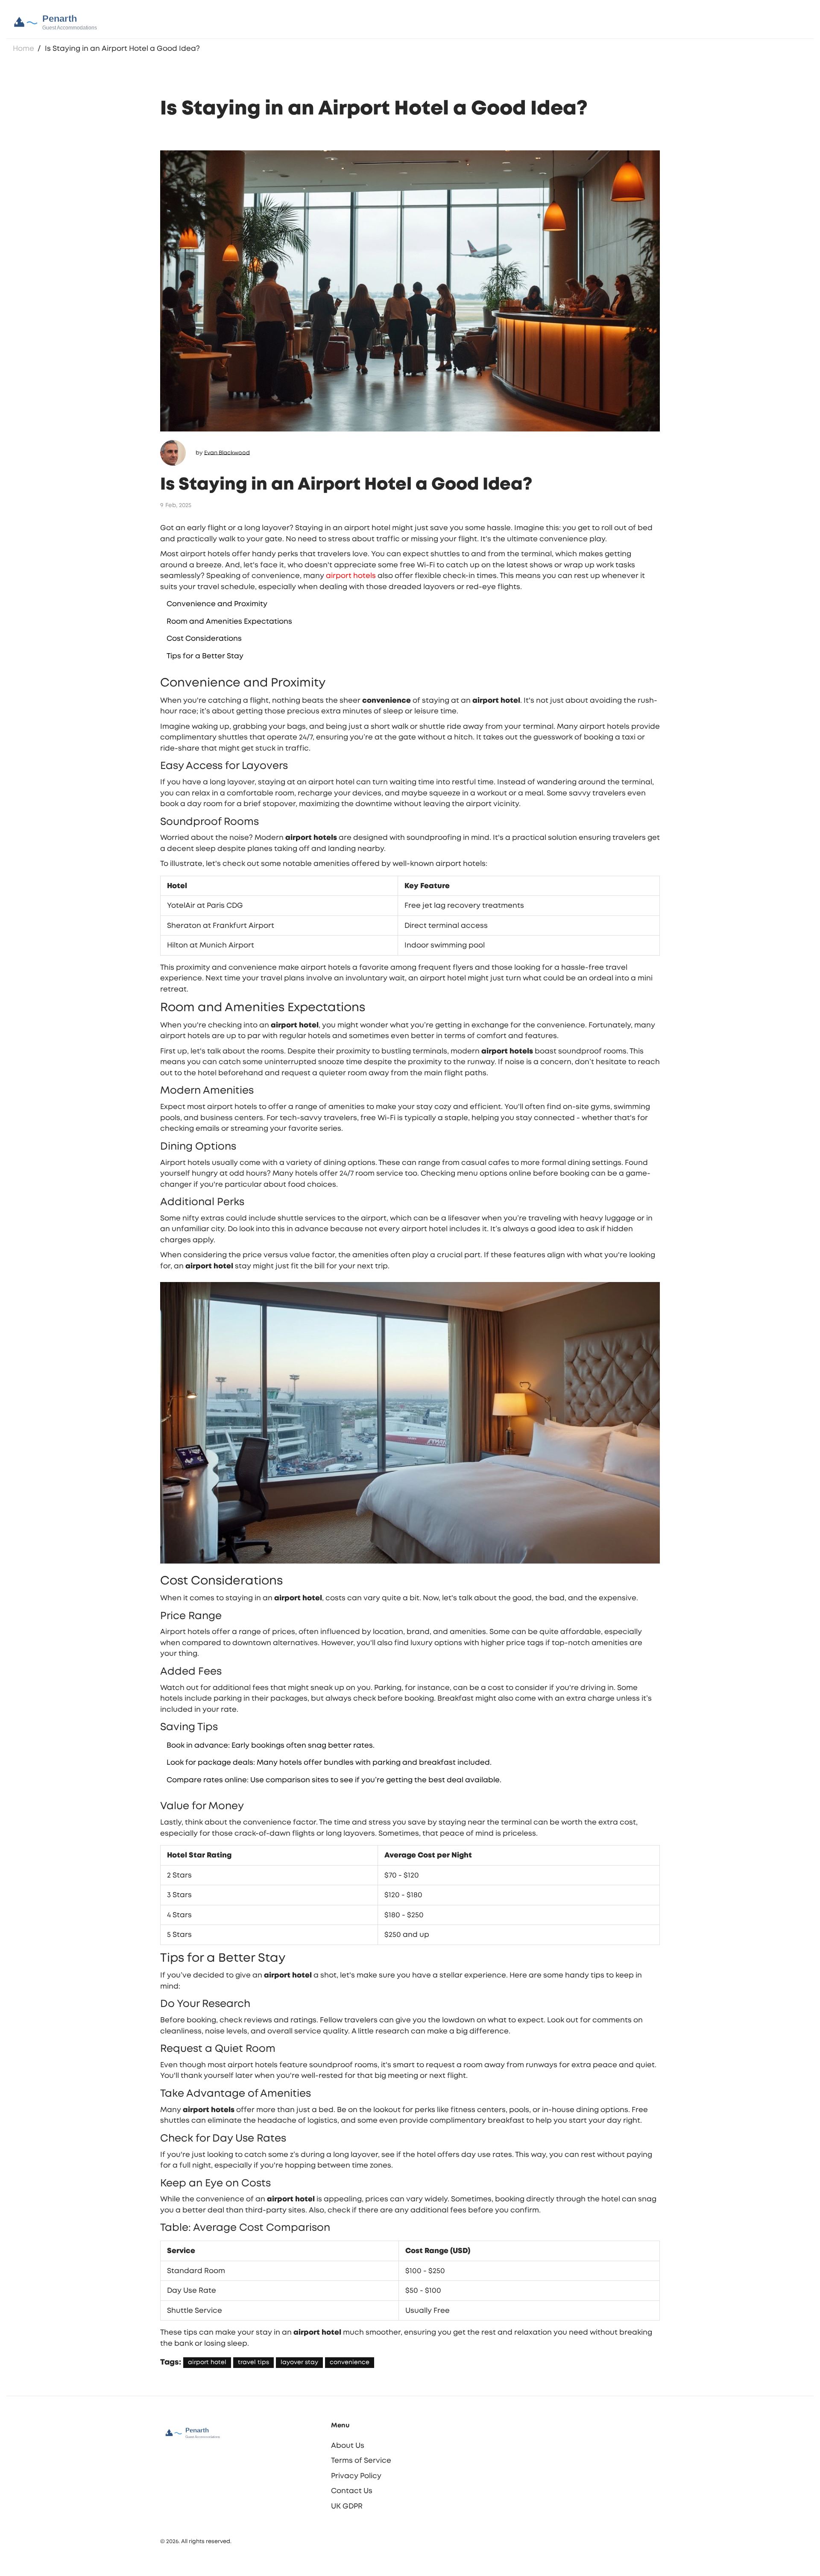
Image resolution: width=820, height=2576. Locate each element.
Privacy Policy (356, 2489)
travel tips (253, 2375)
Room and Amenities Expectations (229, 634)
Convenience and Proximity (217, 617)
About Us (348, 2458)
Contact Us (352, 2504)
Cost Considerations (204, 651)
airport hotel (207, 2375)
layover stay (299, 2375)
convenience (350, 2375)
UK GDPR (347, 2519)
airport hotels (351, 588)
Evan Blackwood (227, 465)
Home (17, 61)
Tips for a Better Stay (205, 669)
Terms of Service (361, 2473)
